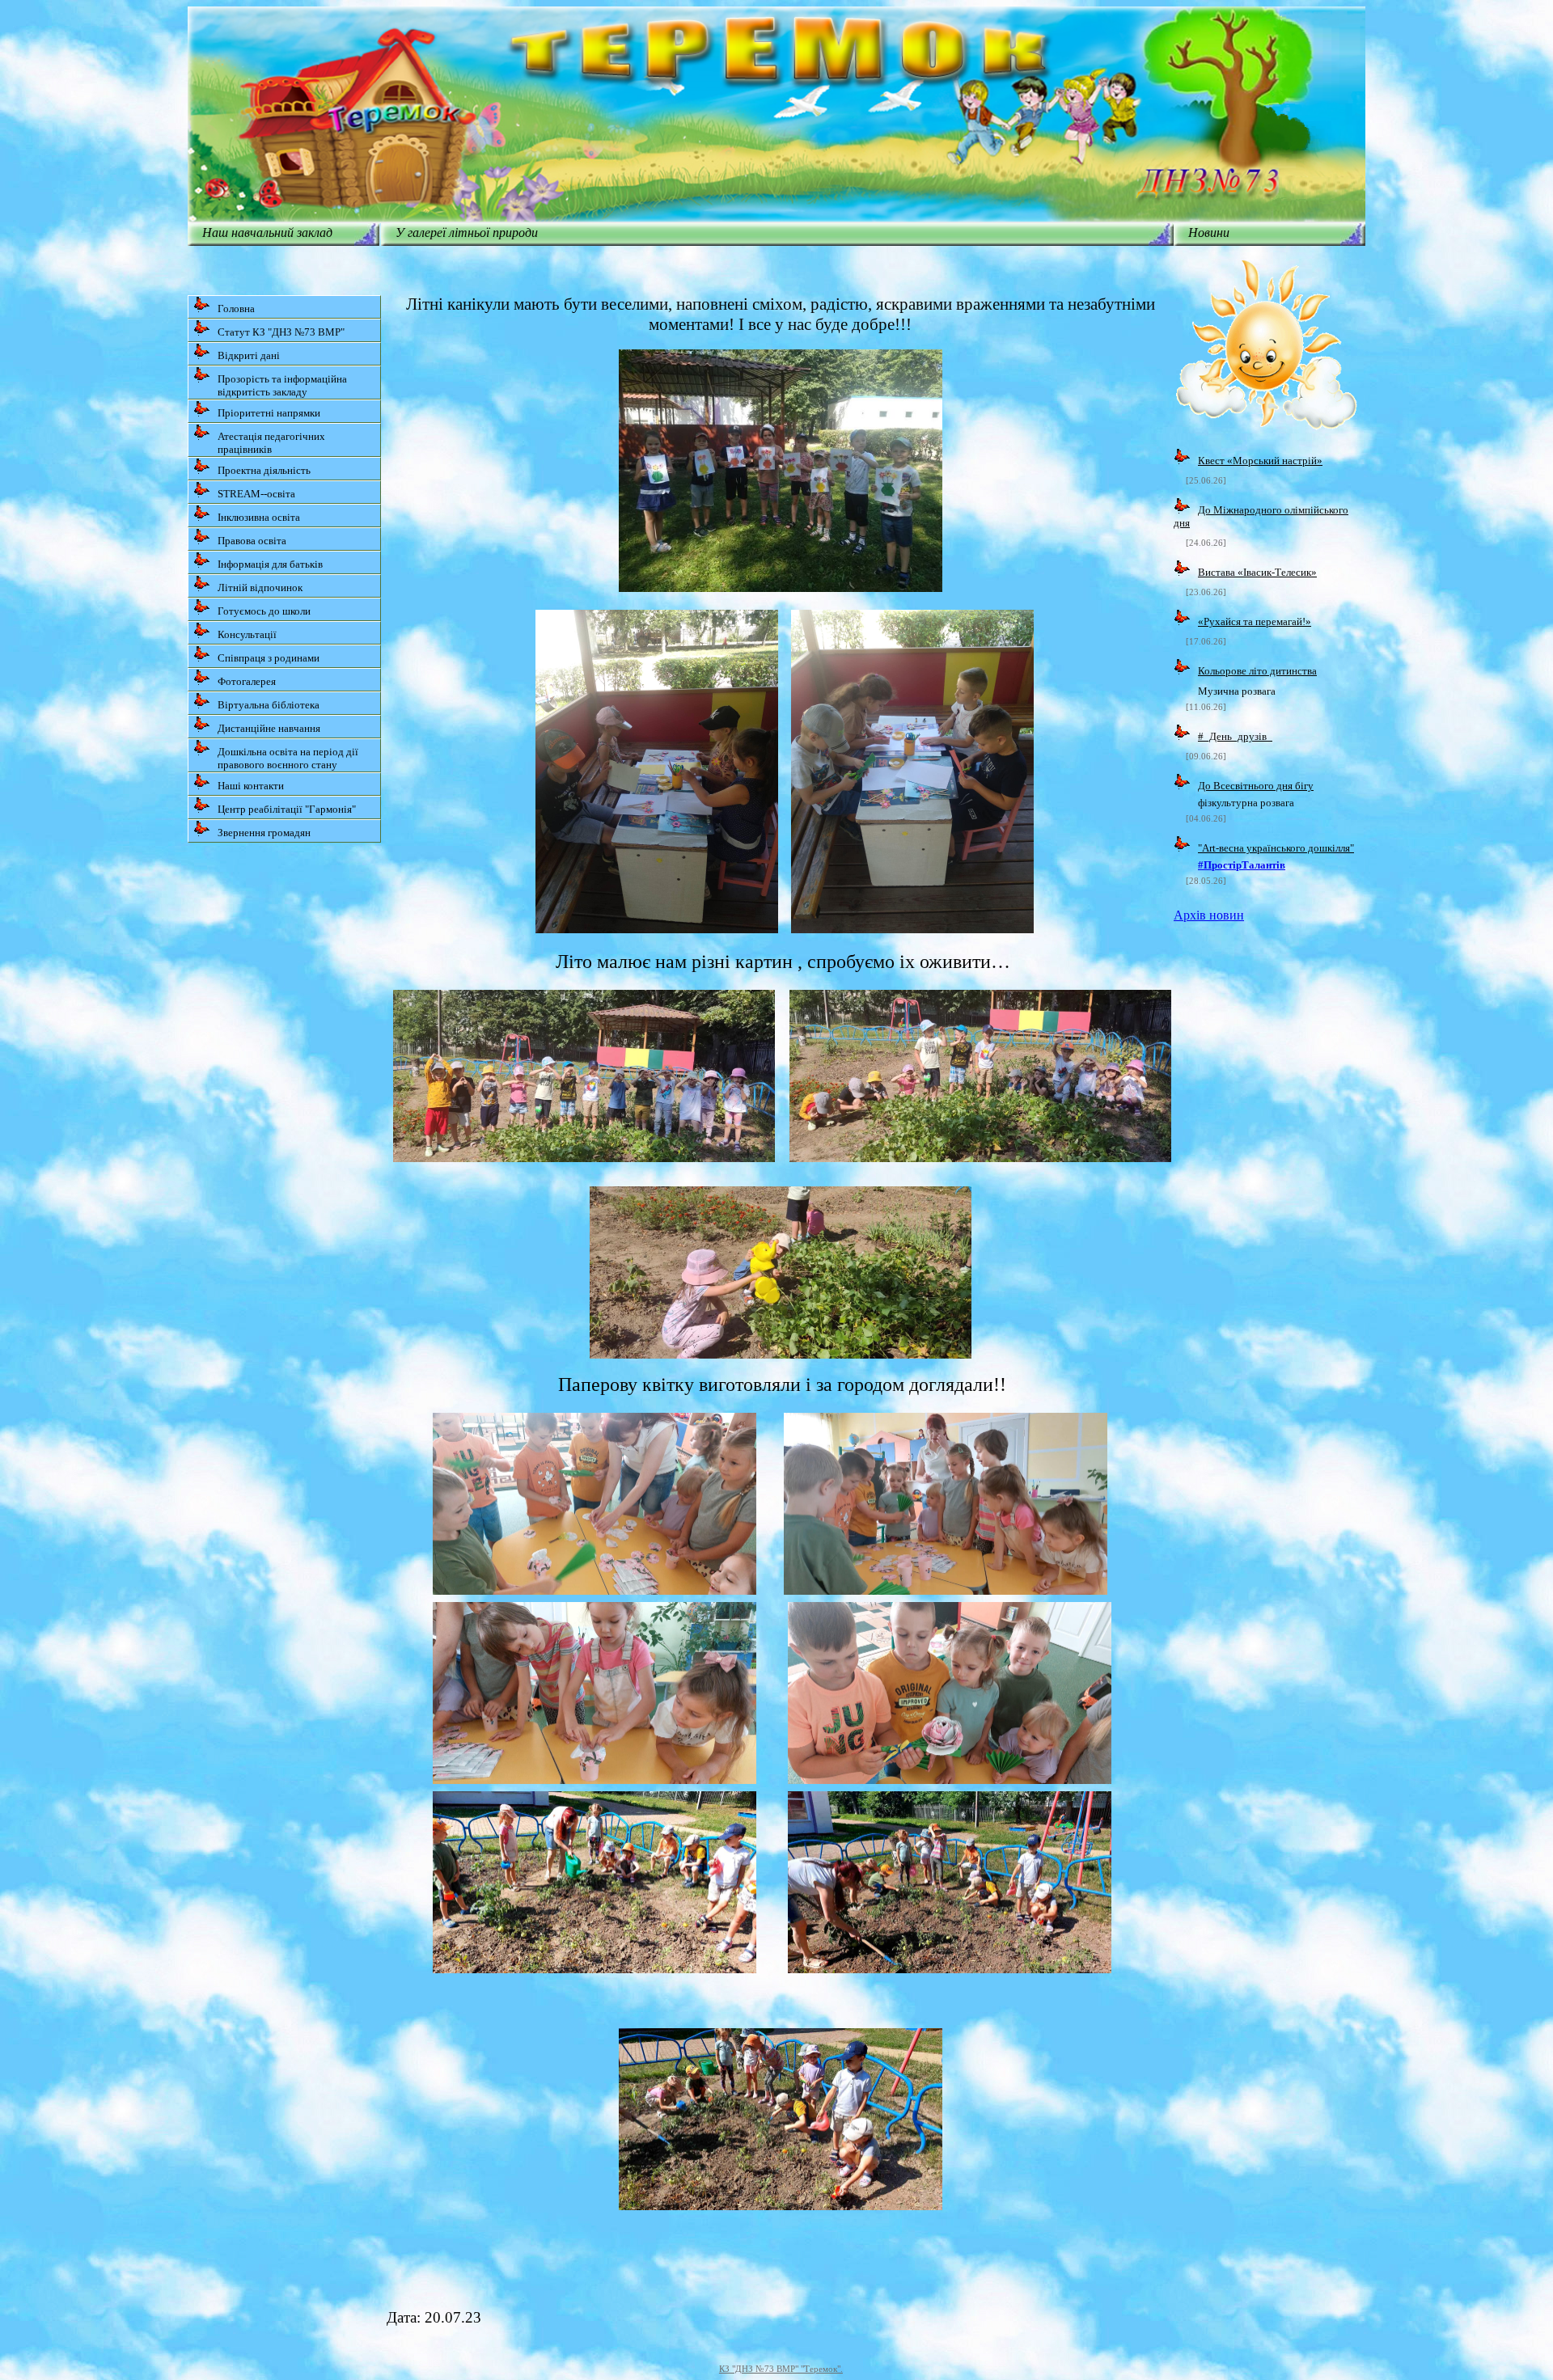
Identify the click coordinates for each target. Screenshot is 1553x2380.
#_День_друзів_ (1235, 736)
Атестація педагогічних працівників (271, 443)
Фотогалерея (247, 681)
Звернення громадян (264, 833)
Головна (236, 309)
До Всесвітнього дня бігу (1256, 786)
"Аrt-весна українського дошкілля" (1276, 848)
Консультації (247, 634)
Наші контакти (251, 786)
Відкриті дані (249, 355)
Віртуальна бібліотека (269, 705)
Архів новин (1209, 915)
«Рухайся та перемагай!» (1255, 621)
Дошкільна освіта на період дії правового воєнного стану (288, 758)
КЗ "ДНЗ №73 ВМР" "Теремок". (781, 2369)
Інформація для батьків (270, 564)
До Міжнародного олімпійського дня (1261, 516)
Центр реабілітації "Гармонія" (287, 809)
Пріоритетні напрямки (269, 413)
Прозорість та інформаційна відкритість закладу (282, 385)
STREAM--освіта (256, 494)
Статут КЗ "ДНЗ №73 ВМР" (281, 332)
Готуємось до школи (264, 611)
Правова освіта (252, 541)
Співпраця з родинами (269, 658)
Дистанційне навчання (269, 728)
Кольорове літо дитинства (1257, 671)
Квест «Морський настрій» (1260, 461)
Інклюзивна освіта (259, 517)
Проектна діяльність (264, 470)
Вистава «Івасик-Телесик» (1257, 572)
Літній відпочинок (260, 588)
